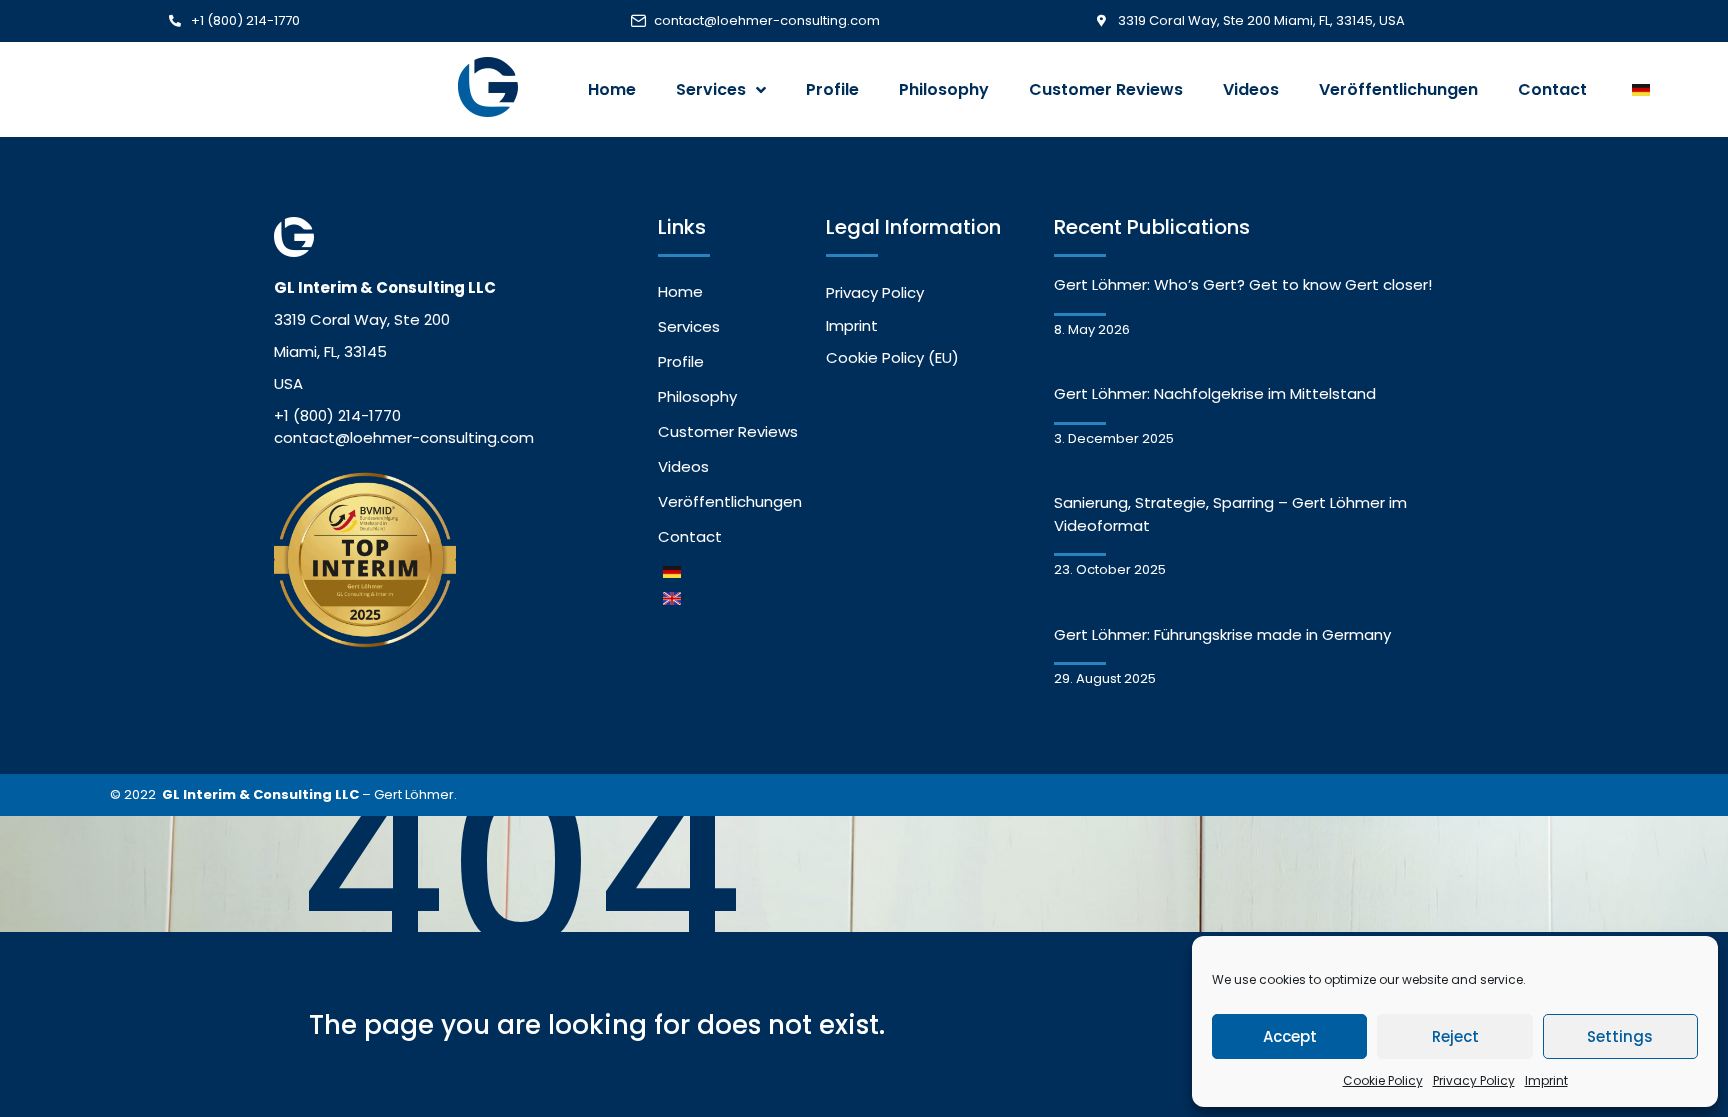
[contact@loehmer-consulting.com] (638, 21)
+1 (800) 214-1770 (245, 20)
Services (711, 89)
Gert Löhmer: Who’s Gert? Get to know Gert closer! (1243, 284)
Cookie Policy (1383, 1080)
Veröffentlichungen (1398, 89)
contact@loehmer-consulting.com (767, 20)
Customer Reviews (1106, 89)
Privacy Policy (1474, 1080)
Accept (1290, 1036)
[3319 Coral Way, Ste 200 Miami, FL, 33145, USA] (1102, 21)
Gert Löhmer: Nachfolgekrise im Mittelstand (1215, 393)
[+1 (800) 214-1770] (175, 21)
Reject (1455, 1036)
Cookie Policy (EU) (892, 357)
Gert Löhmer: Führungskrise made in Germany (1222, 634)
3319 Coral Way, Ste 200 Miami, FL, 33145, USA (1261, 20)
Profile (832, 89)
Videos (1251, 89)
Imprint (1546, 1080)
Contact (1552, 89)
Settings (1620, 1036)
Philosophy (944, 89)
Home (612, 89)
